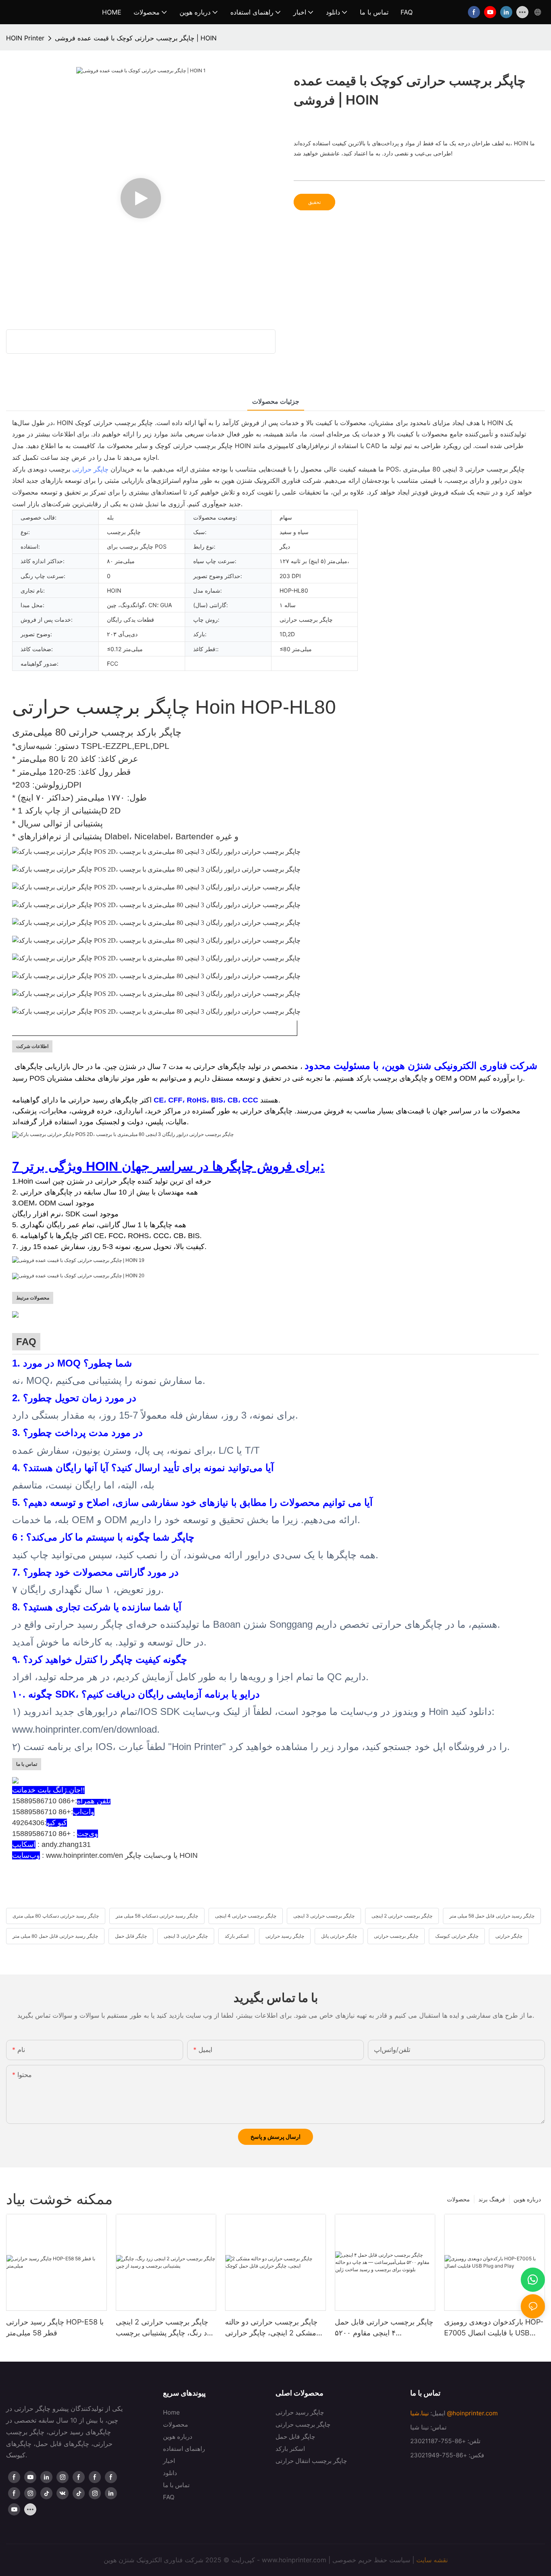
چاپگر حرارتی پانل (339, 1936)
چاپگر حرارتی (90, 469)
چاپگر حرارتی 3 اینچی (186, 1936)
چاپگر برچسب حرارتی (396, 1936)
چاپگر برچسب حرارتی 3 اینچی (324, 1916)
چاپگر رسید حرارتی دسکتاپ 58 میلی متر (157, 1916)
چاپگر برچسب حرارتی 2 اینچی (402, 1916)
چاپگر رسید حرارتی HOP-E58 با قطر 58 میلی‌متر (55, 2327)
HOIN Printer (25, 38)
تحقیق (314, 202)
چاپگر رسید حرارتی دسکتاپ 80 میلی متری (56, 1916)
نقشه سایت (432, 2560)
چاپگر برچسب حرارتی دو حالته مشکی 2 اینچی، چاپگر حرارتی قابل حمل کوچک (271, 2328)
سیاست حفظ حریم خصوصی (371, 2560)
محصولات (458, 2199)
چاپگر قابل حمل (131, 1936)
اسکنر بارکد (237, 1936)
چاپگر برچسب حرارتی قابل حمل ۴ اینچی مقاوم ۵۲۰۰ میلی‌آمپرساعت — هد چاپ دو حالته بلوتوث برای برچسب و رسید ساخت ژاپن (384, 2328)
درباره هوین (527, 2199)
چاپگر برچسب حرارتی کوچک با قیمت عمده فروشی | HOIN (136, 38)
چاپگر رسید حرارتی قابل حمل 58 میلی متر (492, 1916)
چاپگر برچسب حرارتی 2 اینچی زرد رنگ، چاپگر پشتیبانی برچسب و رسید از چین (165, 2328)
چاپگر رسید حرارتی (285, 1936)
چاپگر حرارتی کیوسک (457, 1936)
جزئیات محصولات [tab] (276, 401)
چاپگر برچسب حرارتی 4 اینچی (246, 1916)
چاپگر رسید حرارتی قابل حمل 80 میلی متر (55, 1936)
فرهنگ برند (492, 2199)
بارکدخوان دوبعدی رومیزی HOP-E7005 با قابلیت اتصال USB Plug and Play (494, 2328)
